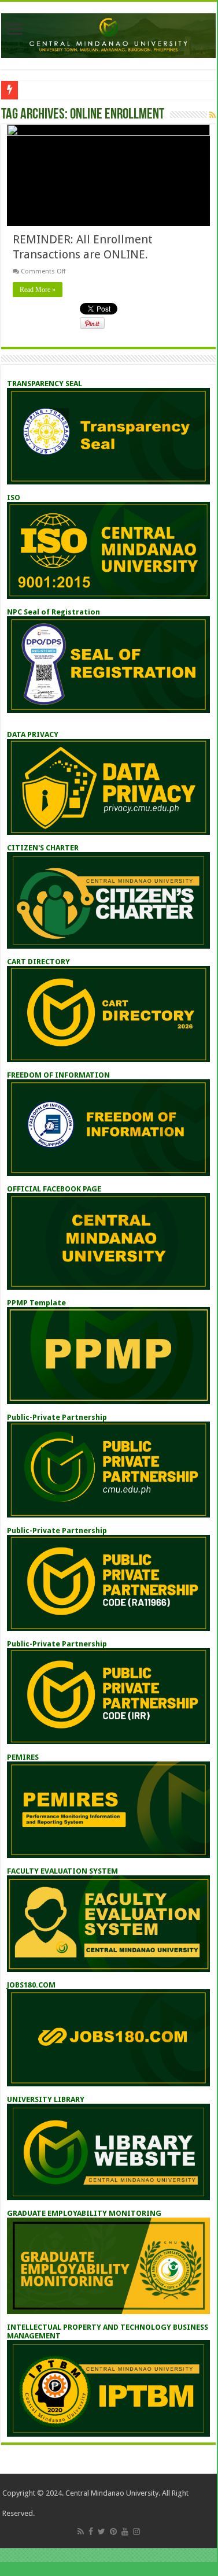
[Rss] (81, 2531)
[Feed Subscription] (213, 115)
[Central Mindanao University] (108, 34)
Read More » (38, 290)
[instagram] (136, 2531)
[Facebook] (91, 2531)
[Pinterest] (113, 2531)
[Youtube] (125, 2531)
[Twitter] (101, 2531)
